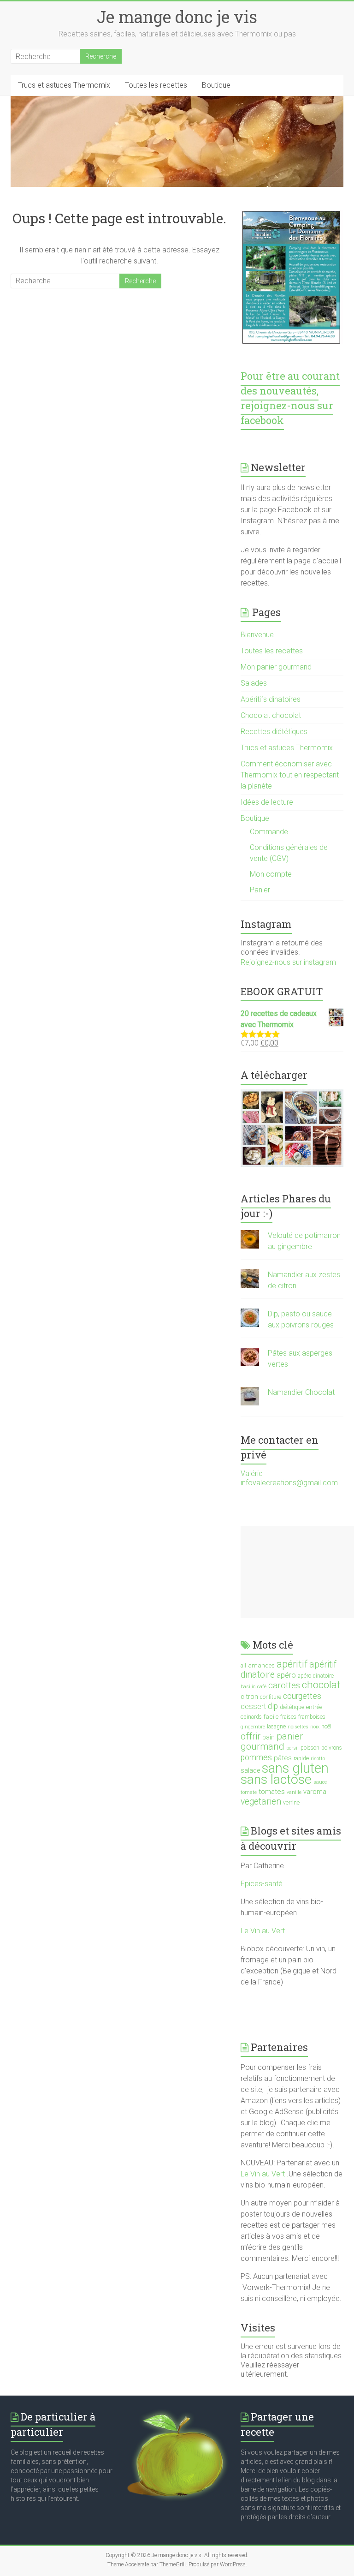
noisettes (298, 1727)
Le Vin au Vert (263, 1931)
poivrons (332, 1748)
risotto (318, 1759)
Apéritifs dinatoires (271, 699)
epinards (251, 1717)
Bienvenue (257, 635)
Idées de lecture (267, 802)
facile (271, 1716)
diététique (292, 1707)
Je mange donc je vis (177, 17)
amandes (261, 1665)
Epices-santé (263, 1884)
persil (292, 1748)
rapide (301, 1758)
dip (273, 1706)
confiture (271, 1697)
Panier (260, 890)
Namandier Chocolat (301, 1392)
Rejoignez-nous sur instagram (288, 962)
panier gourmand (272, 1741)
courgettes (302, 1696)
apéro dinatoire (316, 1676)
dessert (253, 1706)
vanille (294, 1792)
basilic (248, 1687)
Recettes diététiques (274, 732)
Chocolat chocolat (271, 715)
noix (315, 1727)
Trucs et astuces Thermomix (64, 85)
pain (268, 1737)
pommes (256, 1757)
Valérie (252, 1473)
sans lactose (276, 1779)
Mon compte (271, 874)
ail (243, 1666)
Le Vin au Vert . (265, 2174)
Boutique (216, 85)
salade (250, 1770)
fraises (288, 1717)
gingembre (253, 1727)
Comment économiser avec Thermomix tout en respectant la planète (290, 775)
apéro (286, 1675)
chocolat (321, 1685)
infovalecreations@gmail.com (289, 1483)
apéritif (292, 1664)
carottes (284, 1685)
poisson (310, 1748)
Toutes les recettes (156, 85)
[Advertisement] (297, 1572)
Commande (269, 832)
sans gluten (295, 1768)
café (262, 1687)
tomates (272, 1792)
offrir (251, 1736)
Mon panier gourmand (276, 667)
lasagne (276, 1727)
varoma (315, 1792)
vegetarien (261, 1802)
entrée (314, 1707)
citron (249, 1697)
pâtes (283, 1758)
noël (326, 1727)
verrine (291, 1803)
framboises (312, 1717)
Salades (254, 683)
